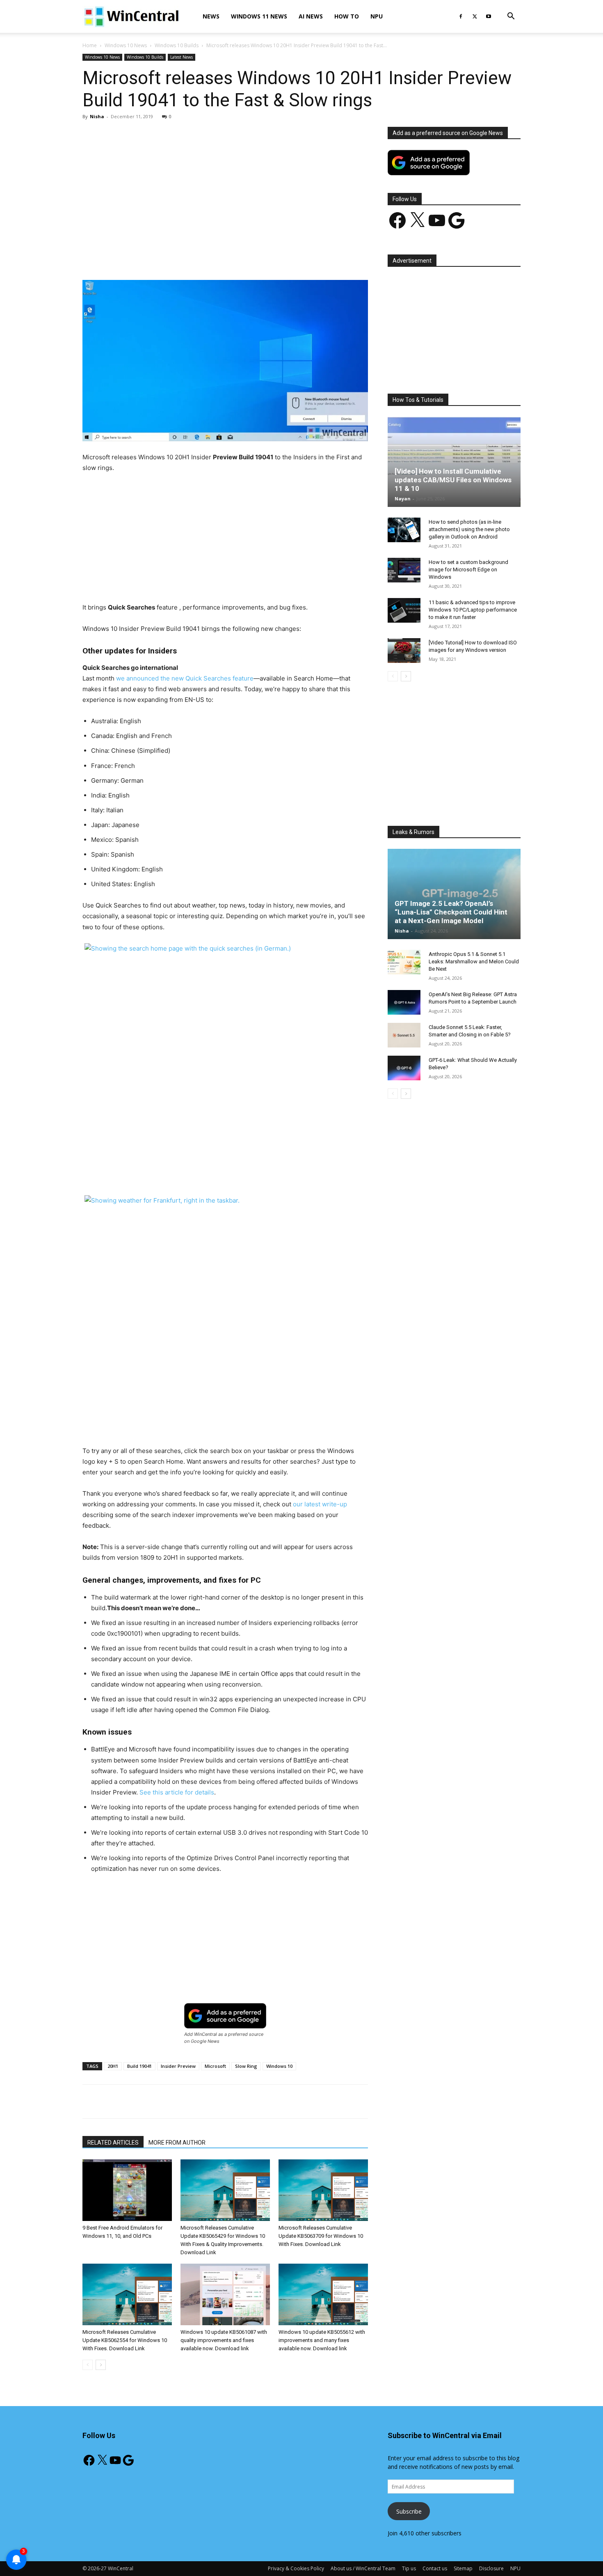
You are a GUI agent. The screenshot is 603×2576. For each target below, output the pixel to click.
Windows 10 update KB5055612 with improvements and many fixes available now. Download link (322, 2340)
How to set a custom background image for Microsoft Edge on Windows (468, 570)
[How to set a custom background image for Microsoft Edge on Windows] (404, 570)
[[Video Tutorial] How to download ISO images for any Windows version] (404, 651)
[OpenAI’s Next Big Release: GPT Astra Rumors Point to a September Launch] (404, 1002)
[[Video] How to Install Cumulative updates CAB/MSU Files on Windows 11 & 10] (454, 462)
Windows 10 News (126, 45)
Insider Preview (178, 2066)
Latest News (182, 57)
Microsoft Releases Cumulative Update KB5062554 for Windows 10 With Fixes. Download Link (125, 2340)
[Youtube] (489, 16)
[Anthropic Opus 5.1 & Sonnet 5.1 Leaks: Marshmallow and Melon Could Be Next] (404, 962)
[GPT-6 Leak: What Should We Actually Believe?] (404, 1068)
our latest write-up (320, 1504)
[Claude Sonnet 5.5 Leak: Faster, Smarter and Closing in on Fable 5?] (404, 1035)
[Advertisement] (225, 188)
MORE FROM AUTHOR (177, 2143)
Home (90, 45)
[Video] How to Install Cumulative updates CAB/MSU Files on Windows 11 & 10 (453, 480)
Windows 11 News (259, 16)
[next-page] (101, 2365)
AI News (311, 16)
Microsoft (215, 2066)
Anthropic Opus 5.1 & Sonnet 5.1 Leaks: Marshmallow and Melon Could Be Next (474, 961)
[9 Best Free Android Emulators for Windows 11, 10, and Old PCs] (127, 2190)
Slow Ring (246, 2066)
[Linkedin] (216, 257)
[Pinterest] (178, 257)
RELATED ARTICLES (113, 2143)
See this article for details (177, 1792)
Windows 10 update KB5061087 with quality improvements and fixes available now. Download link (224, 2340)
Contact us (435, 2568)
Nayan (403, 498)
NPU (377, 16)
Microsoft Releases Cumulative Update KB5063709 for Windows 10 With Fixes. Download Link (321, 2236)
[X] (475, 16)
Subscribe (409, 2511)
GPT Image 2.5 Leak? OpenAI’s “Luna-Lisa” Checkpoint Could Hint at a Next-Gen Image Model (451, 912)
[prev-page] (88, 2365)
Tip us (409, 2568)
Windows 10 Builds (177, 45)
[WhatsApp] (197, 257)
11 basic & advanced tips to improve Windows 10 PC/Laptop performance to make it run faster (473, 610)
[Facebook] (461, 16)
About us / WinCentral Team (363, 2568)
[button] (511, 17)
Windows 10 (279, 2066)
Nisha (97, 116)
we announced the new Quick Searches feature (185, 678)
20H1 (113, 2066)
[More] (273, 257)
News (211, 16)
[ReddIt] (235, 257)
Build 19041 (139, 2066)
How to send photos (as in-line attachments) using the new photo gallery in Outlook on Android (469, 529)
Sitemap (463, 2568)
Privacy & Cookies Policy (296, 2568)
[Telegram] (254, 257)
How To (347, 16)
